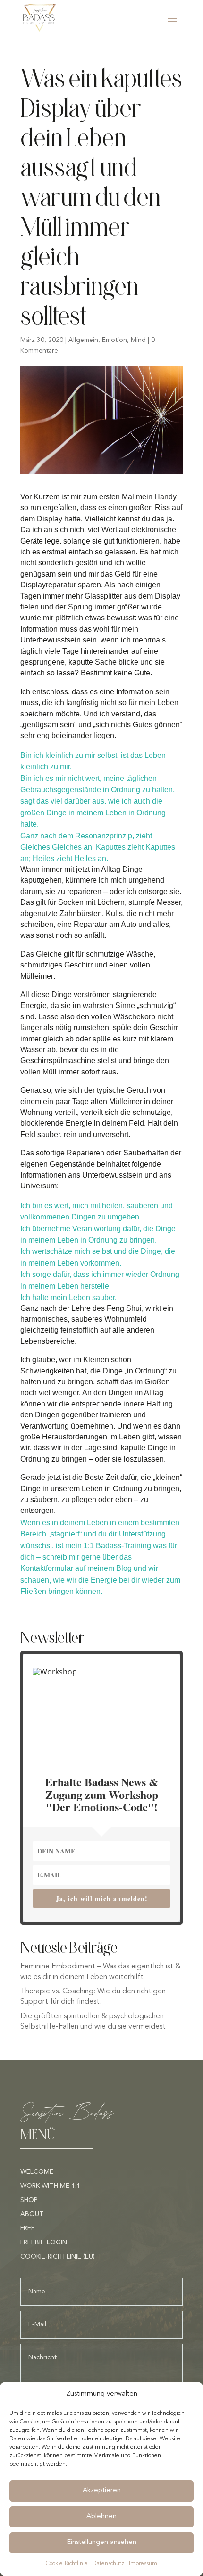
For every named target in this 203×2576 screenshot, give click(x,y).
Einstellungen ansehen (101, 2542)
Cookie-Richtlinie (67, 2564)
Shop (29, 2200)
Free (28, 2228)
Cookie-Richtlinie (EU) (58, 2257)
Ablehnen (101, 2516)
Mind (138, 340)
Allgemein (83, 340)
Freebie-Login (44, 2243)
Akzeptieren (102, 2491)
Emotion (114, 340)
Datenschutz (108, 2564)
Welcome (37, 2172)
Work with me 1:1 (50, 2186)
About (32, 2214)
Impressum (143, 2564)
